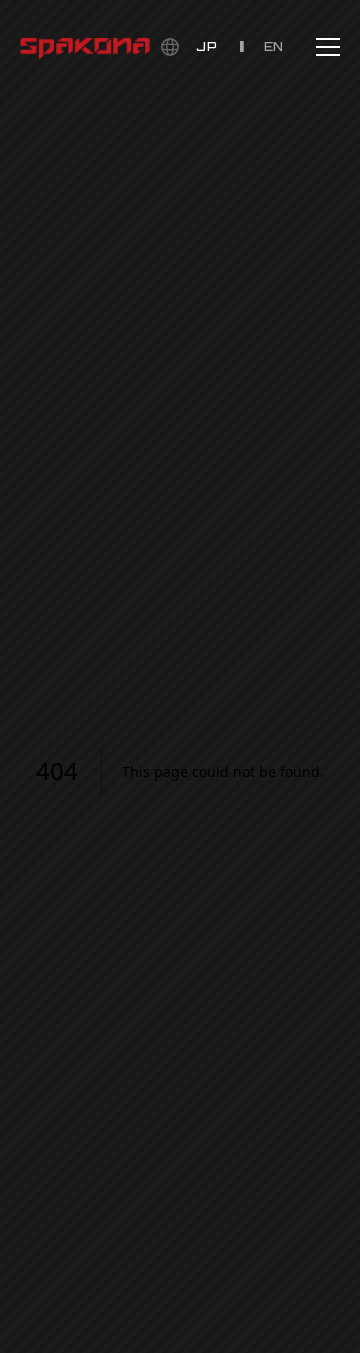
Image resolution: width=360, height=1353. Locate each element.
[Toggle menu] (328, 47)
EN (274, 46)
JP (206, 46)
